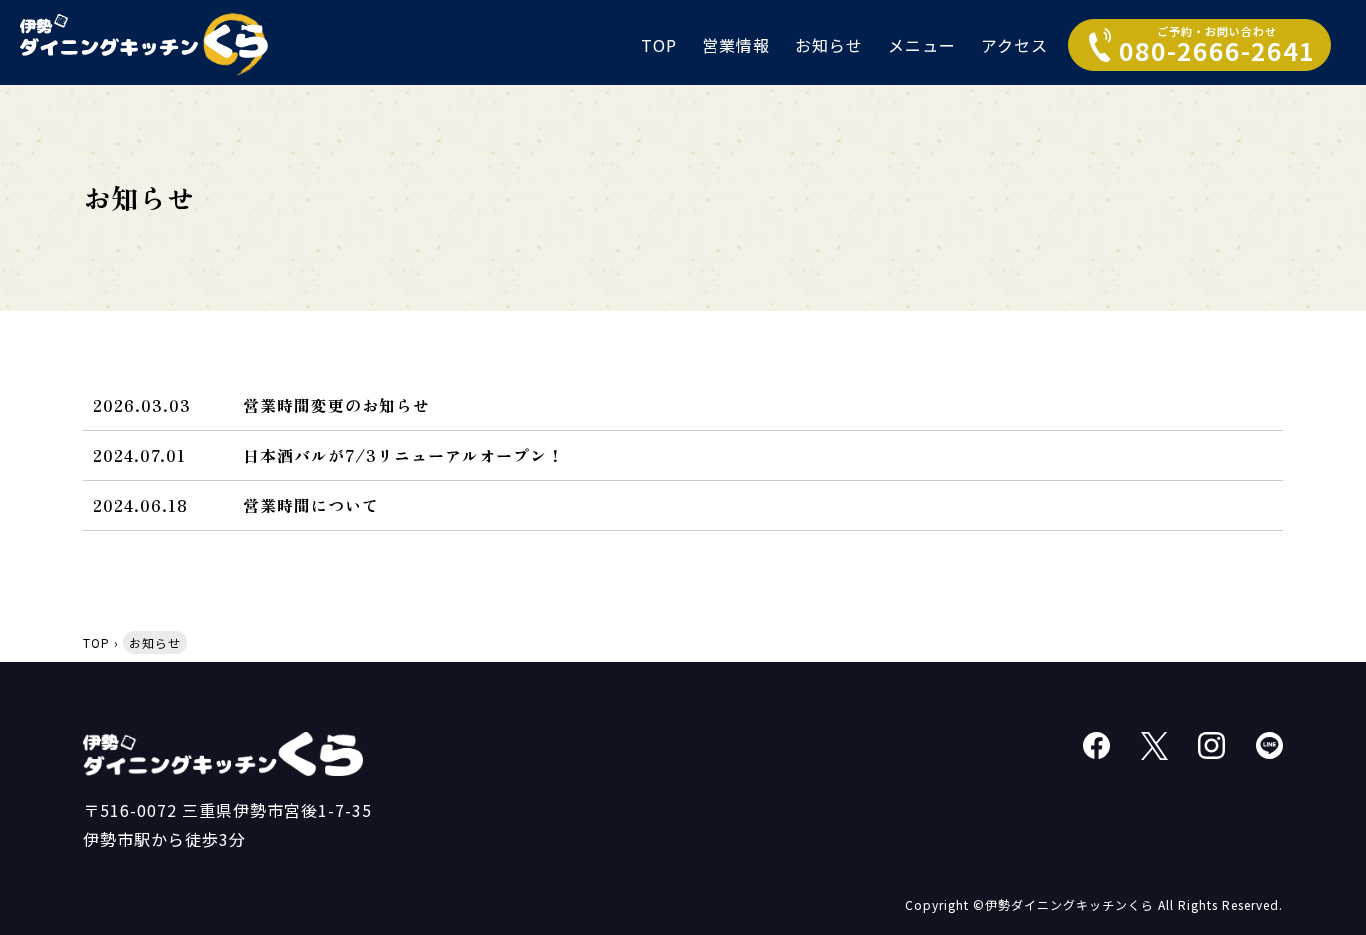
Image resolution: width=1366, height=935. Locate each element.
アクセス (1014, 45)
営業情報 (736, 45)
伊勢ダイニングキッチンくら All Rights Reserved (1132, 904)
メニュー (922, 45)
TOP (659, 45)
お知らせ (829, 45)
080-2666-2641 (1217, 45)
